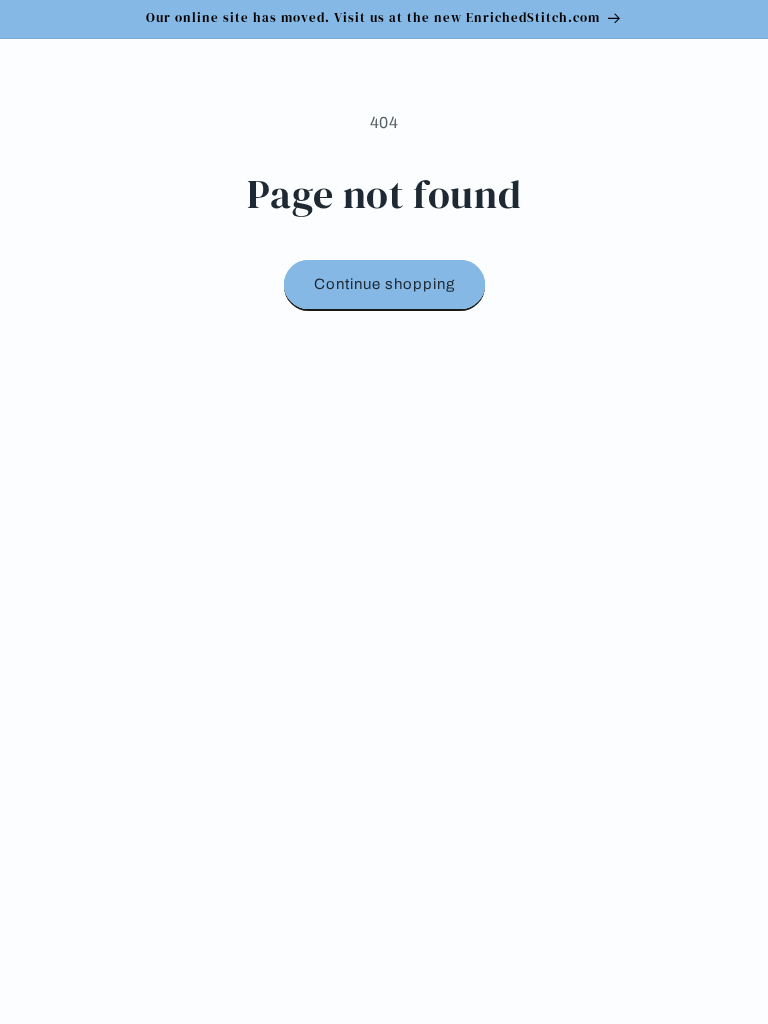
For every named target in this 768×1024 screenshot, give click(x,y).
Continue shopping (384, 284)
